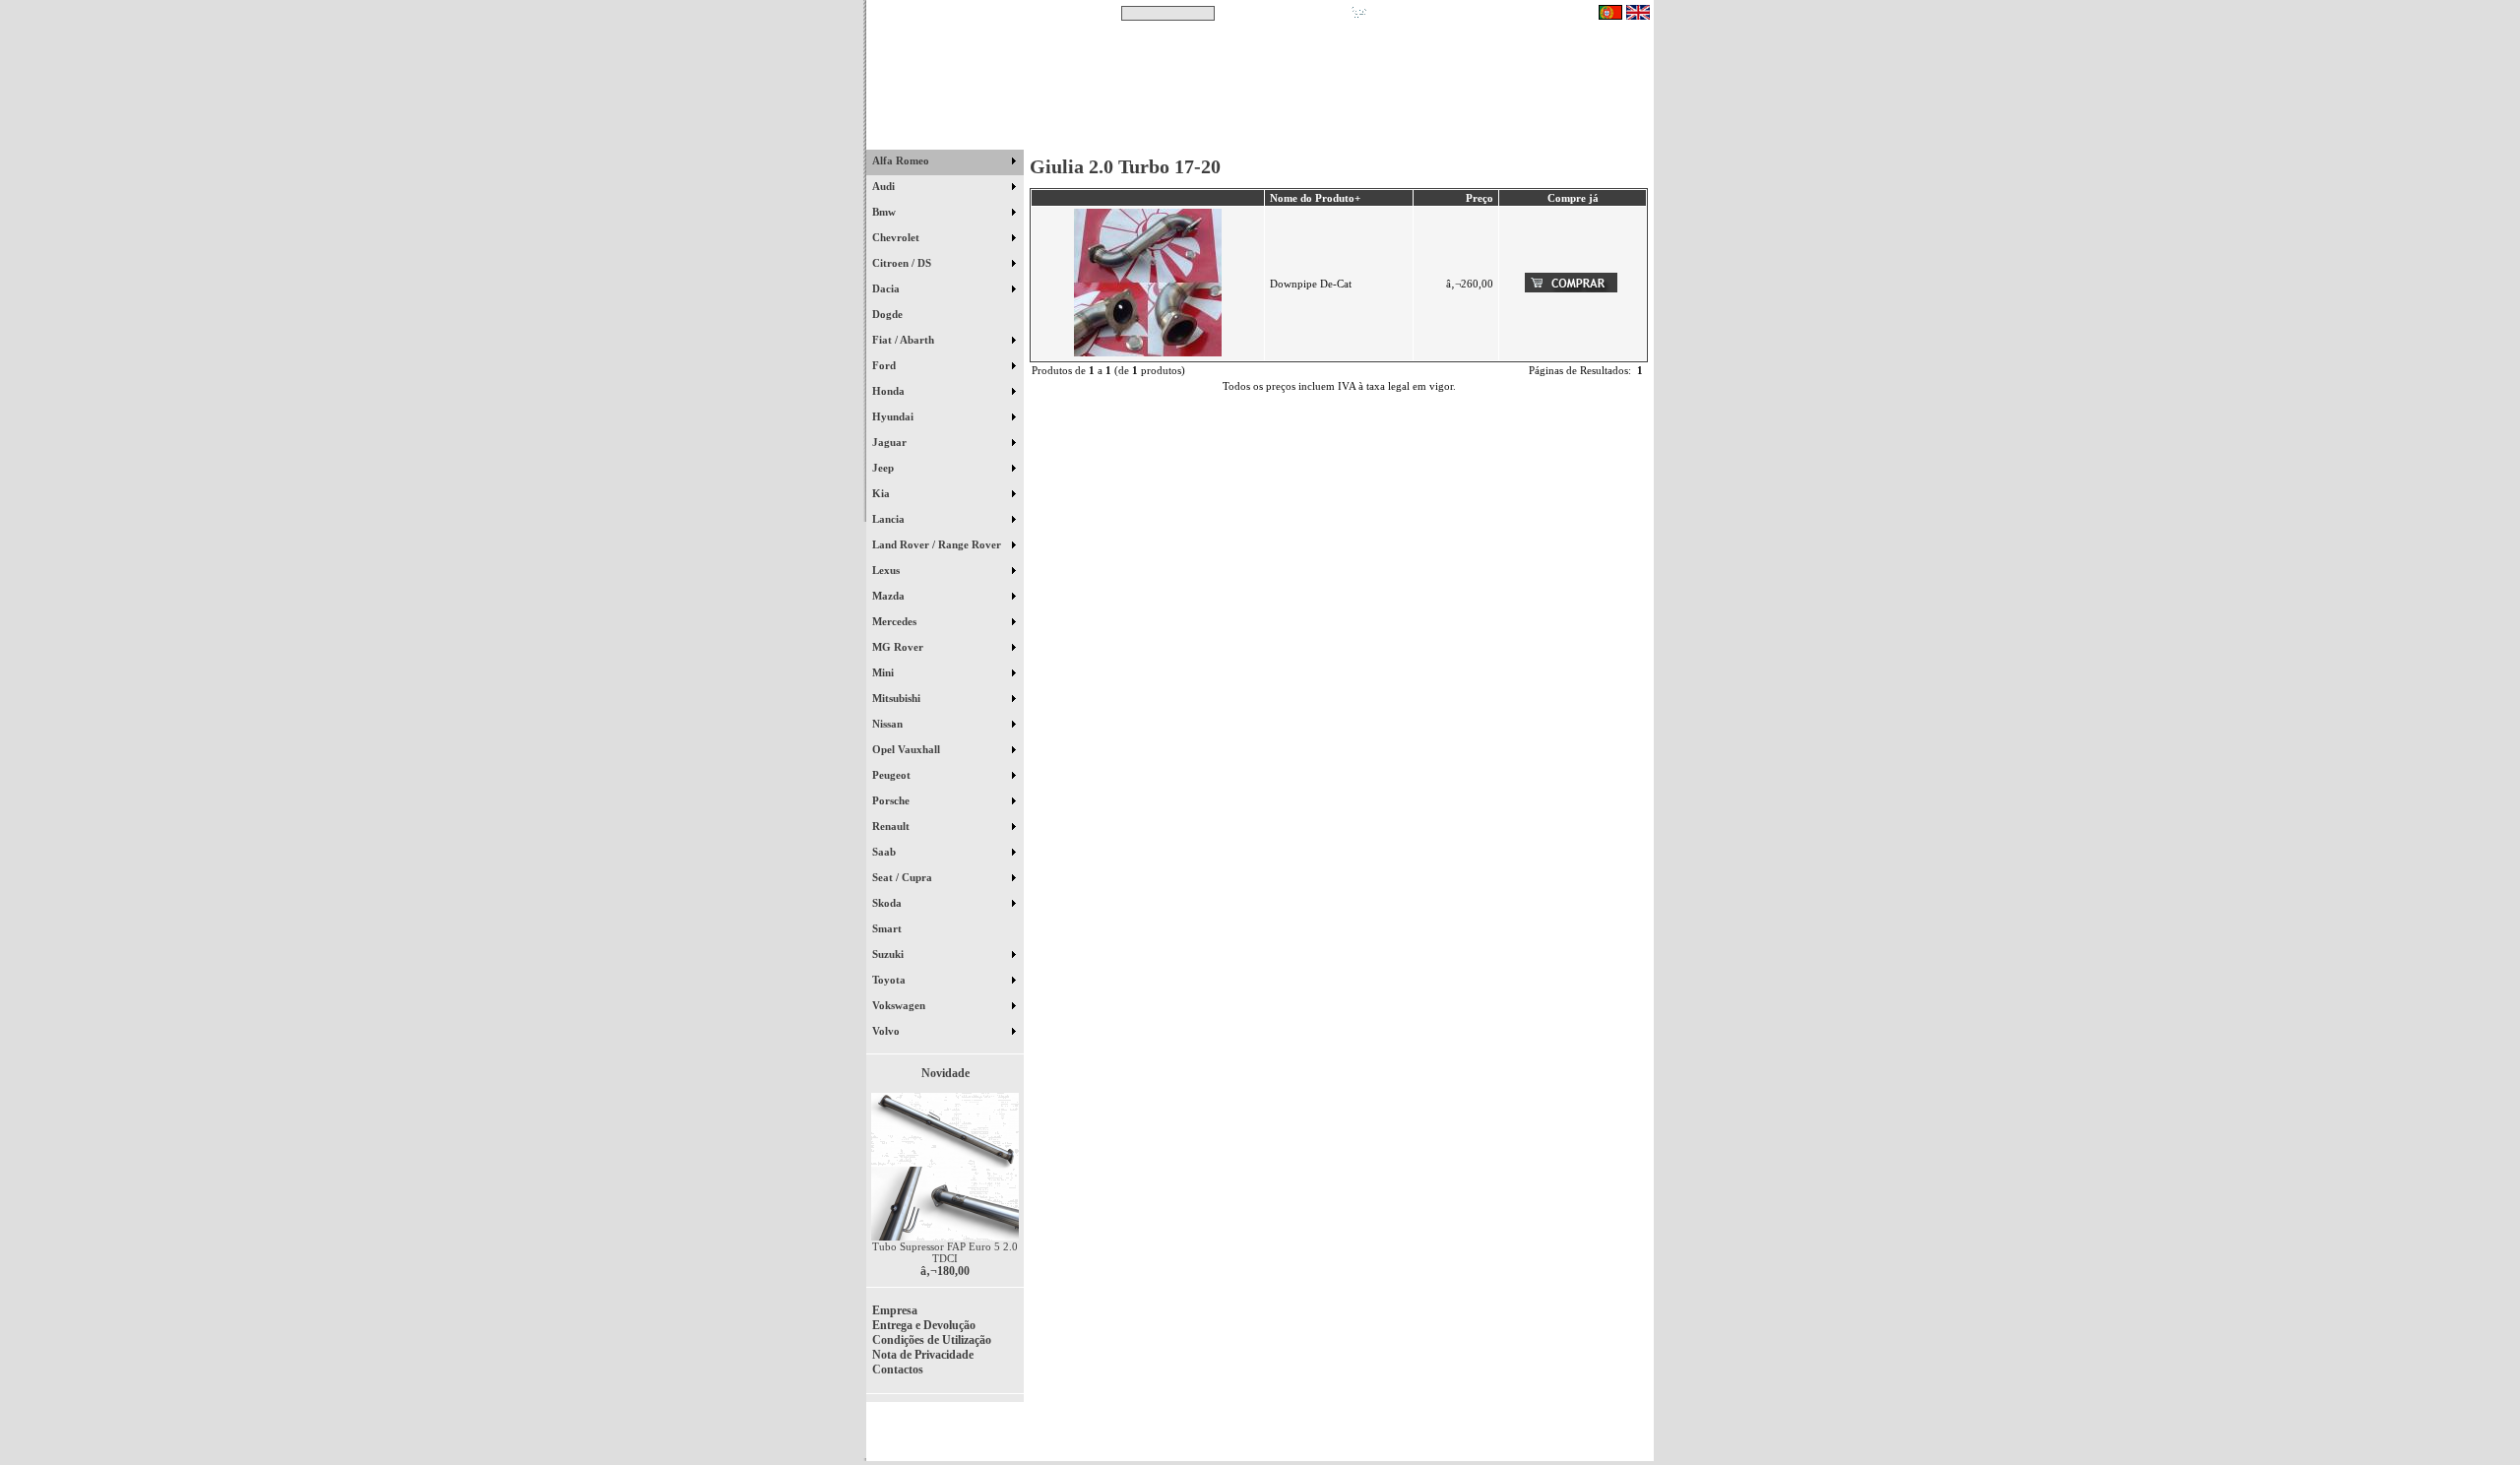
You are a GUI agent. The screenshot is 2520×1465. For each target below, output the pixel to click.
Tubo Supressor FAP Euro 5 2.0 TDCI (945, 1252)
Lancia (890, 519)
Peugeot (893, 775)
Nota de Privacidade (923, 1355)
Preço (1480, 198)
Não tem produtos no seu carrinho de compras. (1482, 13)
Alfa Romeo (902, 160)
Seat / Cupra (904, 877)
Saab (885, 852)
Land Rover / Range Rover (938, 544)
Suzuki (889, 954)
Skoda (888, 903)
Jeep (884, 468)
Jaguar (891, 442)
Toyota (890, 980)
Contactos (1595, 137)
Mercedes (896, 621)
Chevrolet (897, 237)
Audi (885, 186)
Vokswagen (900, 1005)
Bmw (885, 212)
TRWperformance (1608, 1426)
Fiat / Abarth (905, 340)
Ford (885, 365)
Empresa (895, 1310)
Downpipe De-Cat (1311, 284)
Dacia (887, 288)
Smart (896, 928)
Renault (892, 826)
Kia (882, 493)
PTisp (1636, 1437)
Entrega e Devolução (924, 1325)
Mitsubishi (898, 698)
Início (945, 137)
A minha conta (1437, 137)
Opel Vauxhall (908, 749)
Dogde (896, 314)
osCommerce (1501, 1437)
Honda (890, 391)
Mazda (890, 596)
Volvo (887, 1031)
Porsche (892, 800)
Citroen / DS (903, 263)
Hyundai (894, 416)
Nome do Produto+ (1315, 198)
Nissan (889, 724)
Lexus (887, 570)
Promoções (1280, 137)
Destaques (1122, 137)
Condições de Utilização (932, 1340)
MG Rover (899, 647)
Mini (884, 672)
